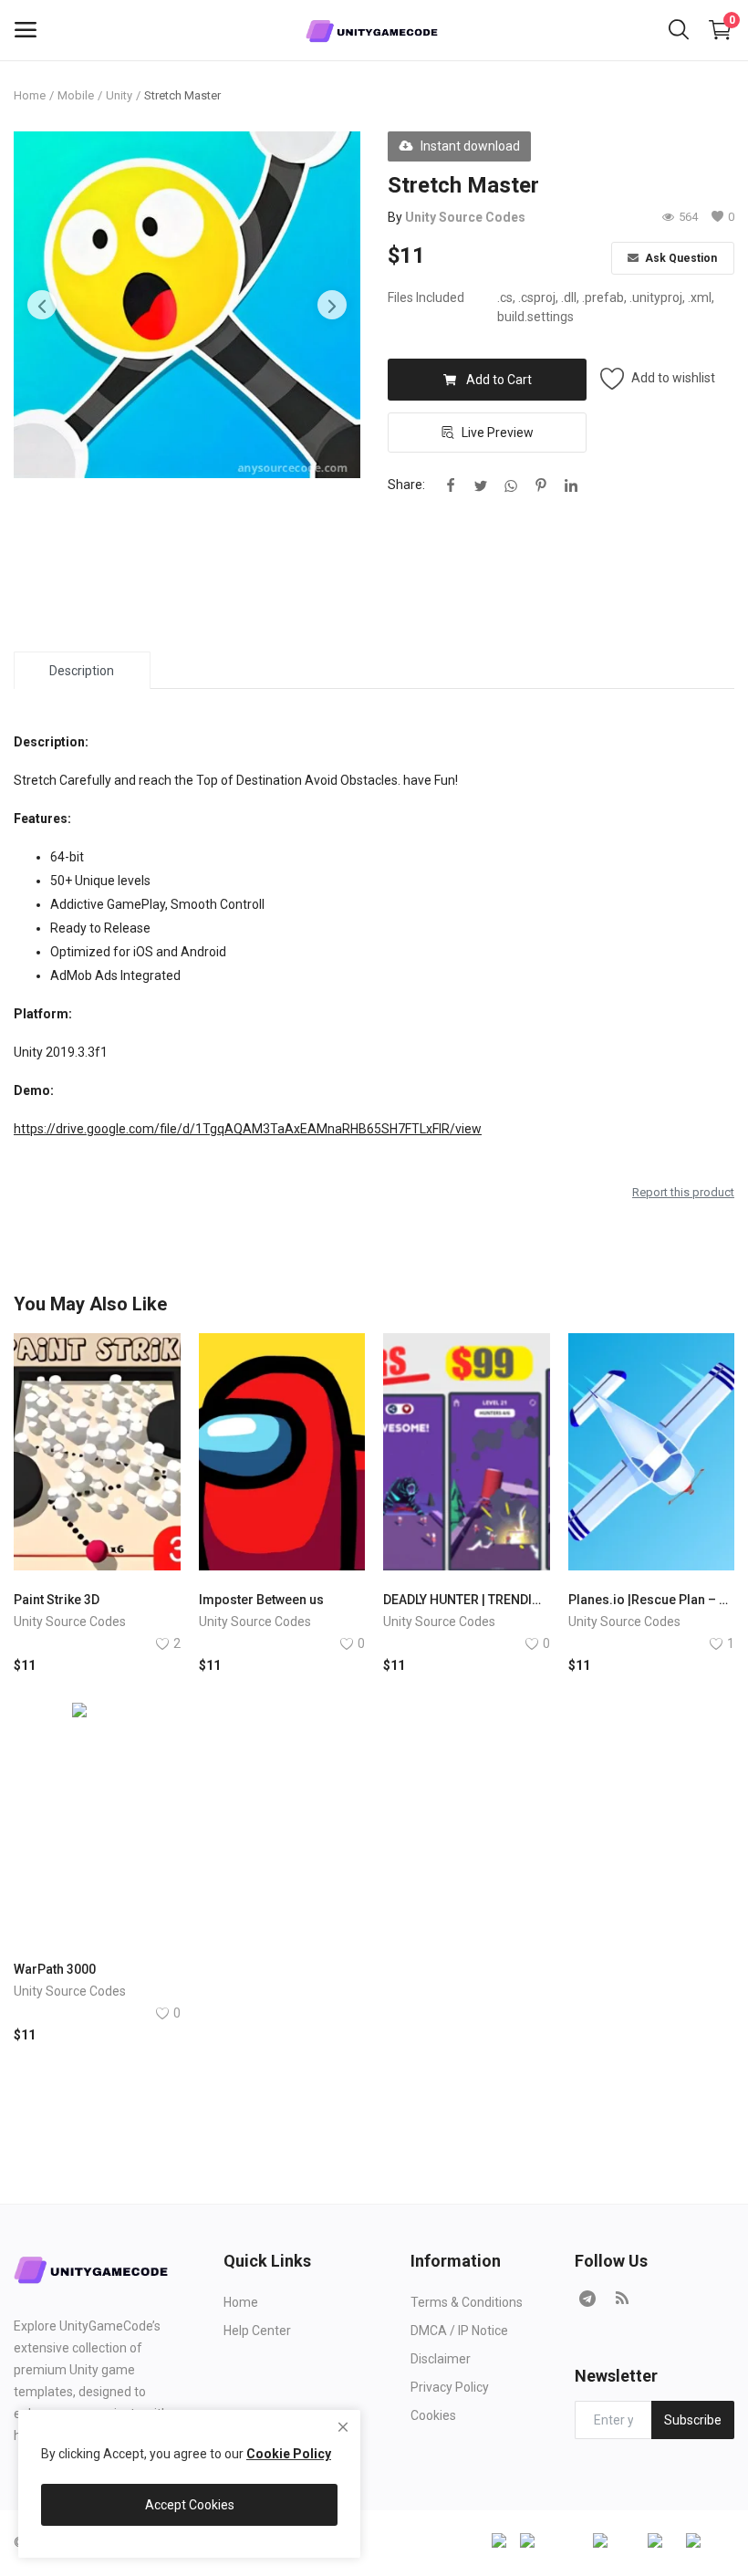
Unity (119, 95)
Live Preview (498, 433)
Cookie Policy (289, 2454)
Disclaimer (441, 2359)
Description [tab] (82, 671)
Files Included (426, 297)
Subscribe (693, 2420)
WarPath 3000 (55, 1969)
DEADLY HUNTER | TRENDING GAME (467, 1600)
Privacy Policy (450, 2387)
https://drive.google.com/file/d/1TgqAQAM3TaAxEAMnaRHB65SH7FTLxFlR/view (248, 1129)
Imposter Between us (261, 1600)
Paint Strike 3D (57, 1600)
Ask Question (680, 258)
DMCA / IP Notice (459, 2331)
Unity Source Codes (465, 217)
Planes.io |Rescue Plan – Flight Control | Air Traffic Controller (652, 1600)
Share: (406, 485)
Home (30, 95)
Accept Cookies (190, 2505)
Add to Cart (499, 380)
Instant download (470, 146)
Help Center (257, 2331)
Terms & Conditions (467, 2302)
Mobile (76, 95)
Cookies (433, 2415)
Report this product (683, 1192)
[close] (343, 2427)
